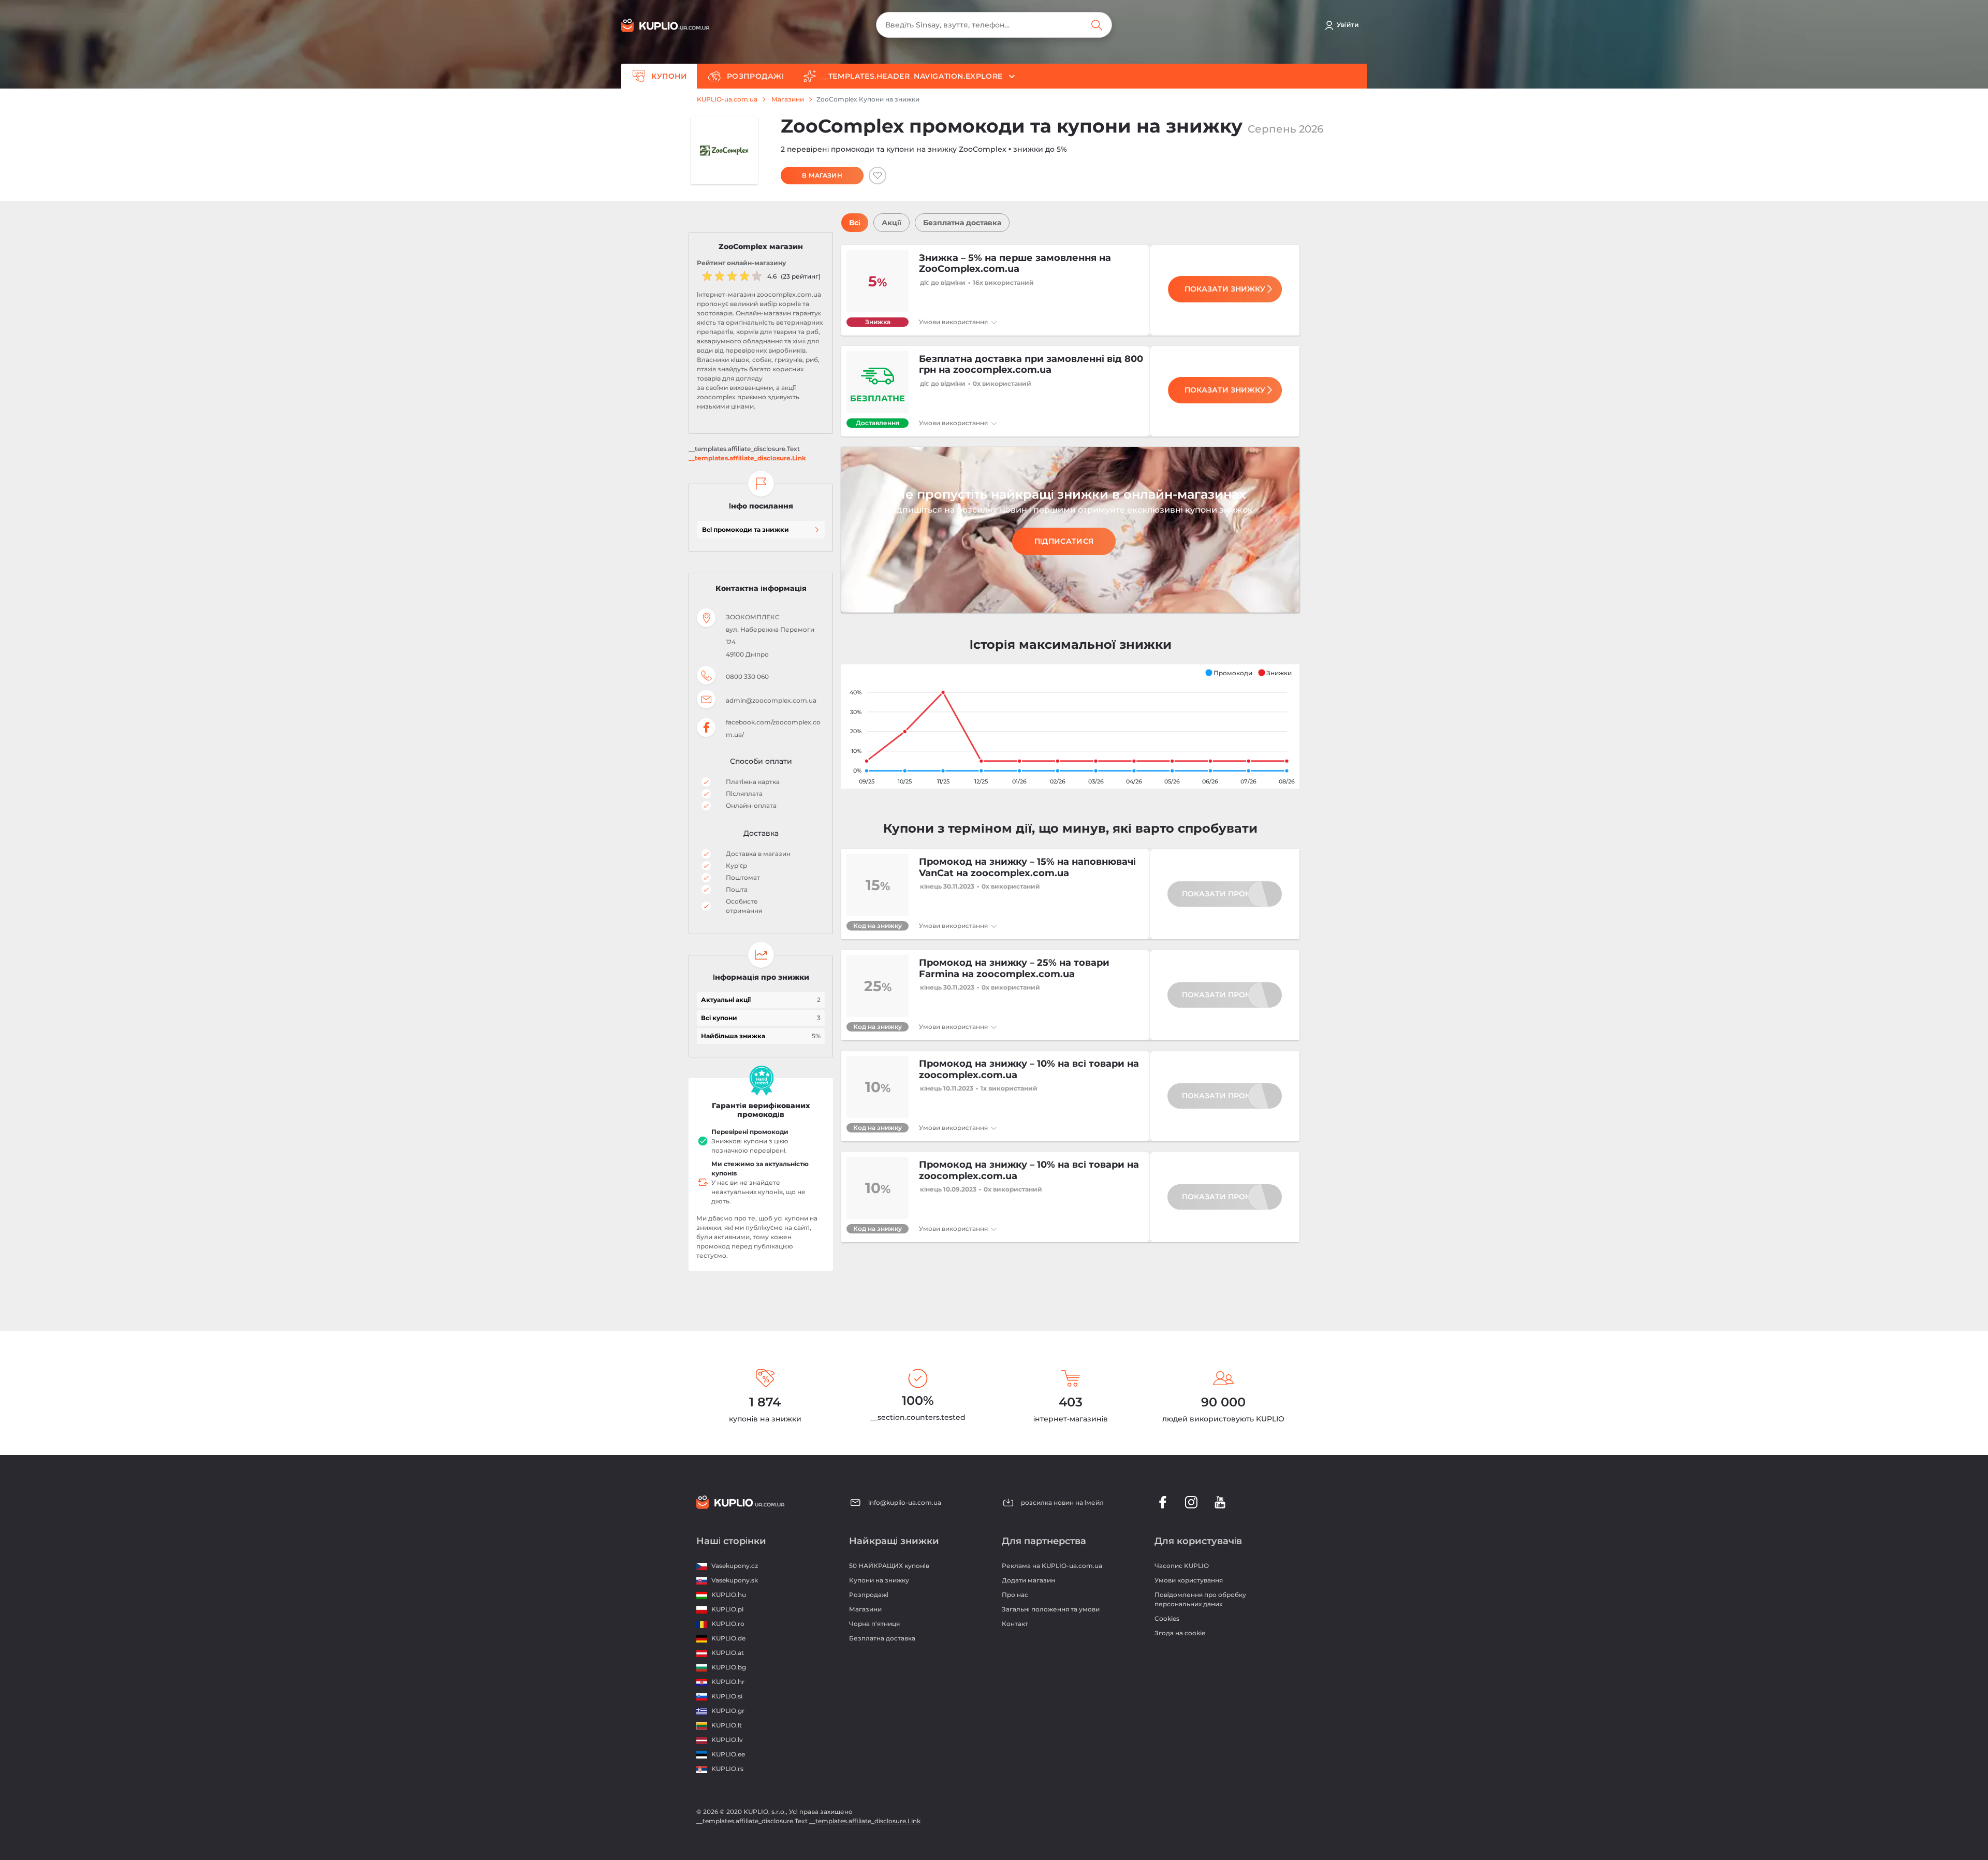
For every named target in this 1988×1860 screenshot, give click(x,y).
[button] (1229, 673)
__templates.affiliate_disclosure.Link (747, 458)
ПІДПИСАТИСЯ (1064, 541)
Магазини (788, 99)
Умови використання (954, 322)
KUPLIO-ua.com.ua (727, 99)
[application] (1070, 726)
